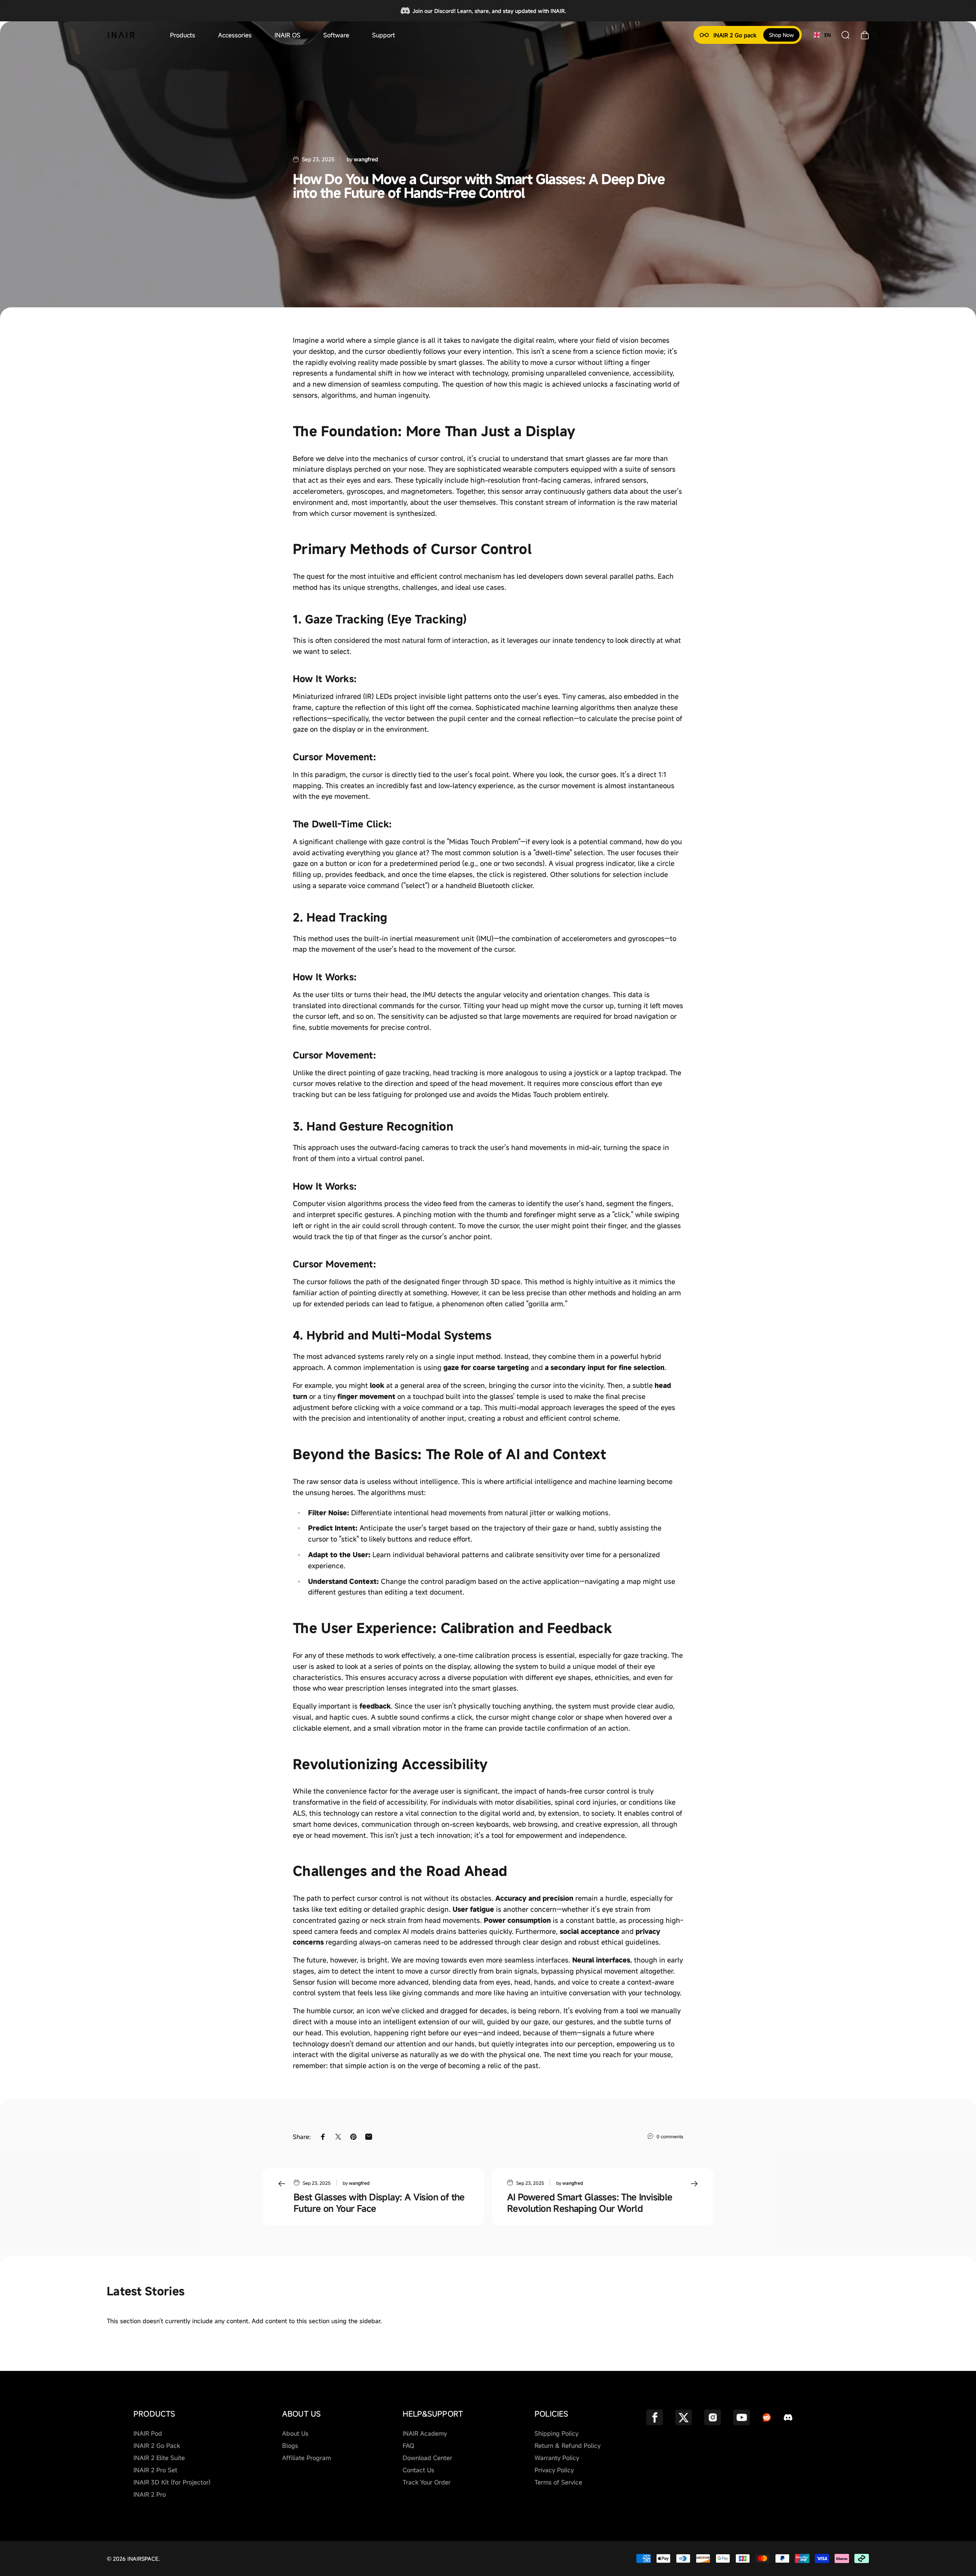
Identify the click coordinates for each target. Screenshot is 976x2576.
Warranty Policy (557, 2458)
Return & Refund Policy (567, 2446)
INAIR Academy (425, 2433)
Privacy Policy (554, 2470)
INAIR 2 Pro (150, 2494)
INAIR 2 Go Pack (157, 2446)
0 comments (670, 2136)
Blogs (290, 2446)
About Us (295, 2433)
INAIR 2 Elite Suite (159, 2458)
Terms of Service (558, 2482)
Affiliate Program (307, 2458)
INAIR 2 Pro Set (155, 2470)
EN (828, 35)
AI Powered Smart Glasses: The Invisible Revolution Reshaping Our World (590, 2203)
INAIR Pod (148, 2433)
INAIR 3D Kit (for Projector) (172, 2482)
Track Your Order (427, 2482)
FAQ (408, 2446)
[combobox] (822, 35)
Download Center (427, 2458)
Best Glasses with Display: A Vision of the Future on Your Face (379, 2203)
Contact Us (418, 2470)
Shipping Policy (556, 2433)
